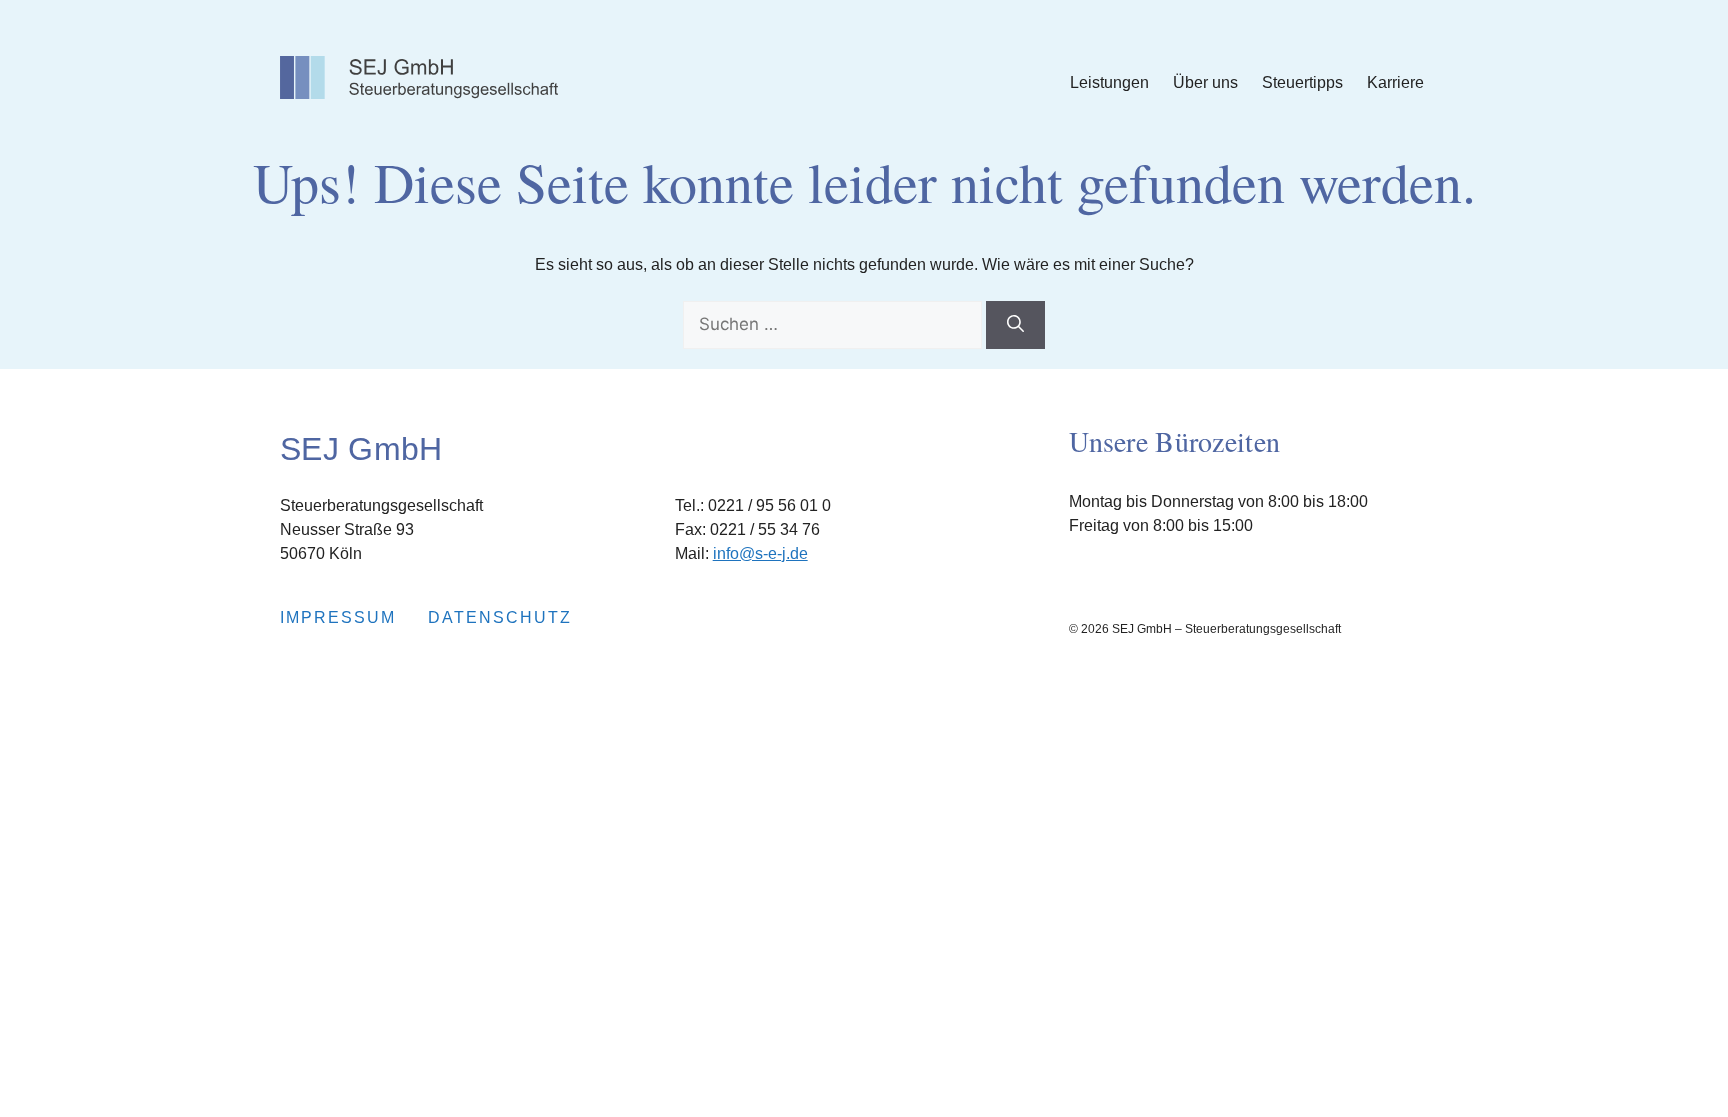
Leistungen (1109, 82)
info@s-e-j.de (760, 553)
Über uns (1205, 82)
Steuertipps (1302, 82)
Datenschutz (500, 617)
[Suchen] (1015, 325)
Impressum (338, 617)
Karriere (1395, 82)
